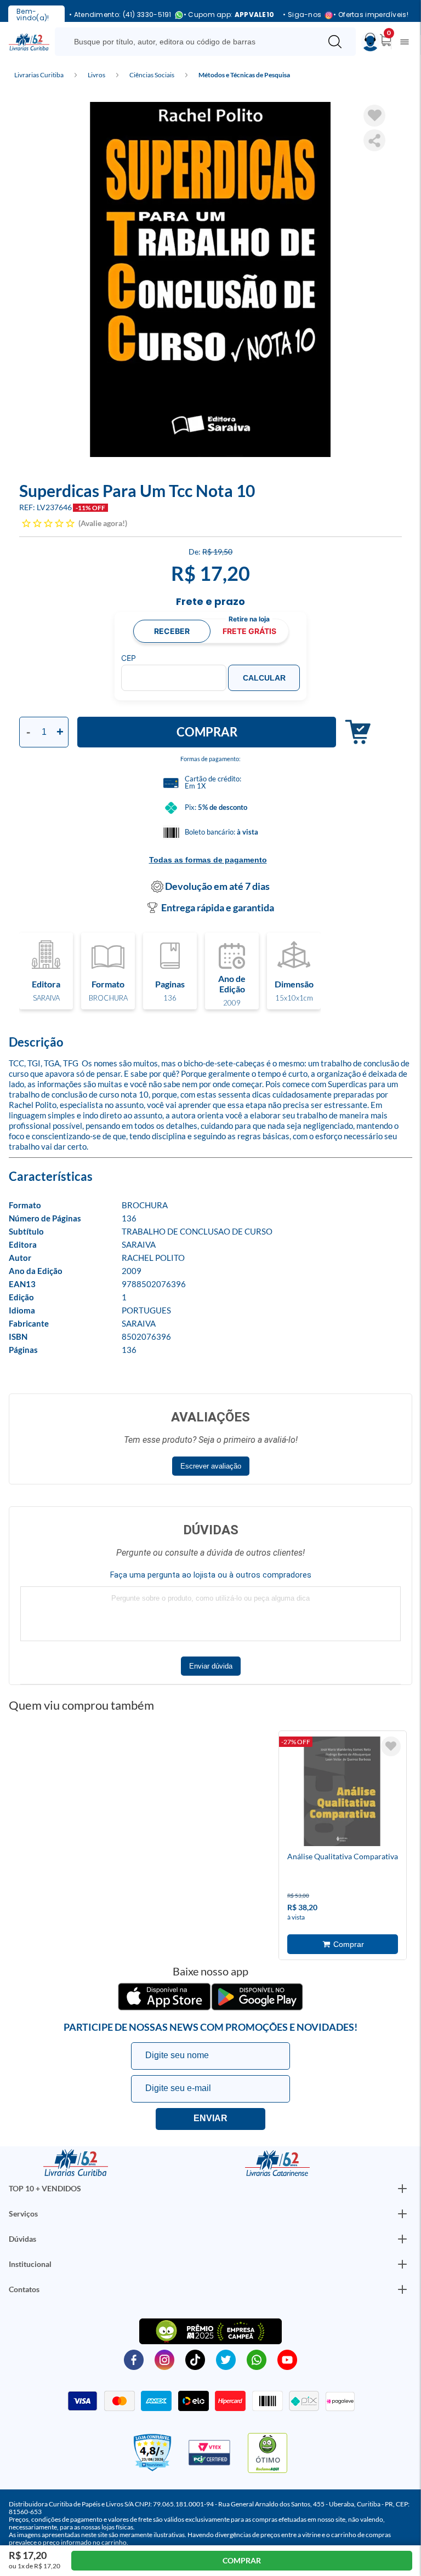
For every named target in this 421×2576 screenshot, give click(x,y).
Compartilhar (374, 140)
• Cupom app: (229, 15)
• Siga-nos (302, 15)
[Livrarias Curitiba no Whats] (257, 2359)
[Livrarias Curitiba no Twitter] (226, 2359)
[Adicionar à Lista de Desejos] (374, 116)
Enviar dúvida (211, 1666)
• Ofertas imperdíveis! (371, 15)
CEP (129, 658)
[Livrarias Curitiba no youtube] (287, 2359)
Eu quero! (210, 2119)
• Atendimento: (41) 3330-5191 (120, 15)
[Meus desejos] (391, 1746)
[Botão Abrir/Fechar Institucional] (402, 2189)
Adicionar (353, 732)
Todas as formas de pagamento (208, 860)
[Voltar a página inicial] (29, 41)
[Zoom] (210, 279)
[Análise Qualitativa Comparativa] (342, 1793)
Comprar (207, 732)
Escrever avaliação (211, 1466)
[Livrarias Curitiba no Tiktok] (195, 2359)
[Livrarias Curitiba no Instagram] (164, 2359)
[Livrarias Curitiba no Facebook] (134, 2359)
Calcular (264, 678)
